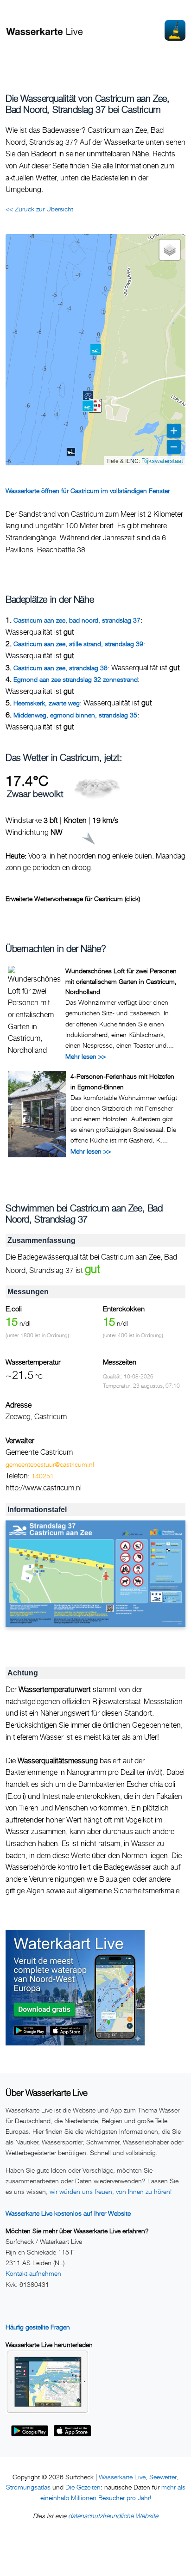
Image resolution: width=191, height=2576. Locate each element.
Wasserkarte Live (122, 2477)
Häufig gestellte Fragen (38, 2327)
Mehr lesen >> (86, 1056)
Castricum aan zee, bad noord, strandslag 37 (77, 620)
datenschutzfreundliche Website (113, 2516)
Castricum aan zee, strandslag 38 (60, 668)
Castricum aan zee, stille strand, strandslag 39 (78, 644)
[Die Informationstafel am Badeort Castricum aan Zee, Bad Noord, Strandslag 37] (95, 1574)
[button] (95, 406)
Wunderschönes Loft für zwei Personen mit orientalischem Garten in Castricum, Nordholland (121, 981)
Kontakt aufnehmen (33, 2273)
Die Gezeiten (83, 2487)
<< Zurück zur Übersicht (39, 209)
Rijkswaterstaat (162, 460)
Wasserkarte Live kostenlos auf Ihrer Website (68, 2213)
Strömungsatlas (28, 2487)
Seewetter (163, 2477)
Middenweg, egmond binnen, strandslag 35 (75, 715)
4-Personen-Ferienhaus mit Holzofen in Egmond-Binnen (122, 1081)
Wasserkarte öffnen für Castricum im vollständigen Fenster (88, 491)
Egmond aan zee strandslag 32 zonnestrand (76, 679)
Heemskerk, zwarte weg (47, 703)
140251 (43, 1476)
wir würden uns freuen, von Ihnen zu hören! (111, 2191)
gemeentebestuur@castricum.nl (50, 1464)
